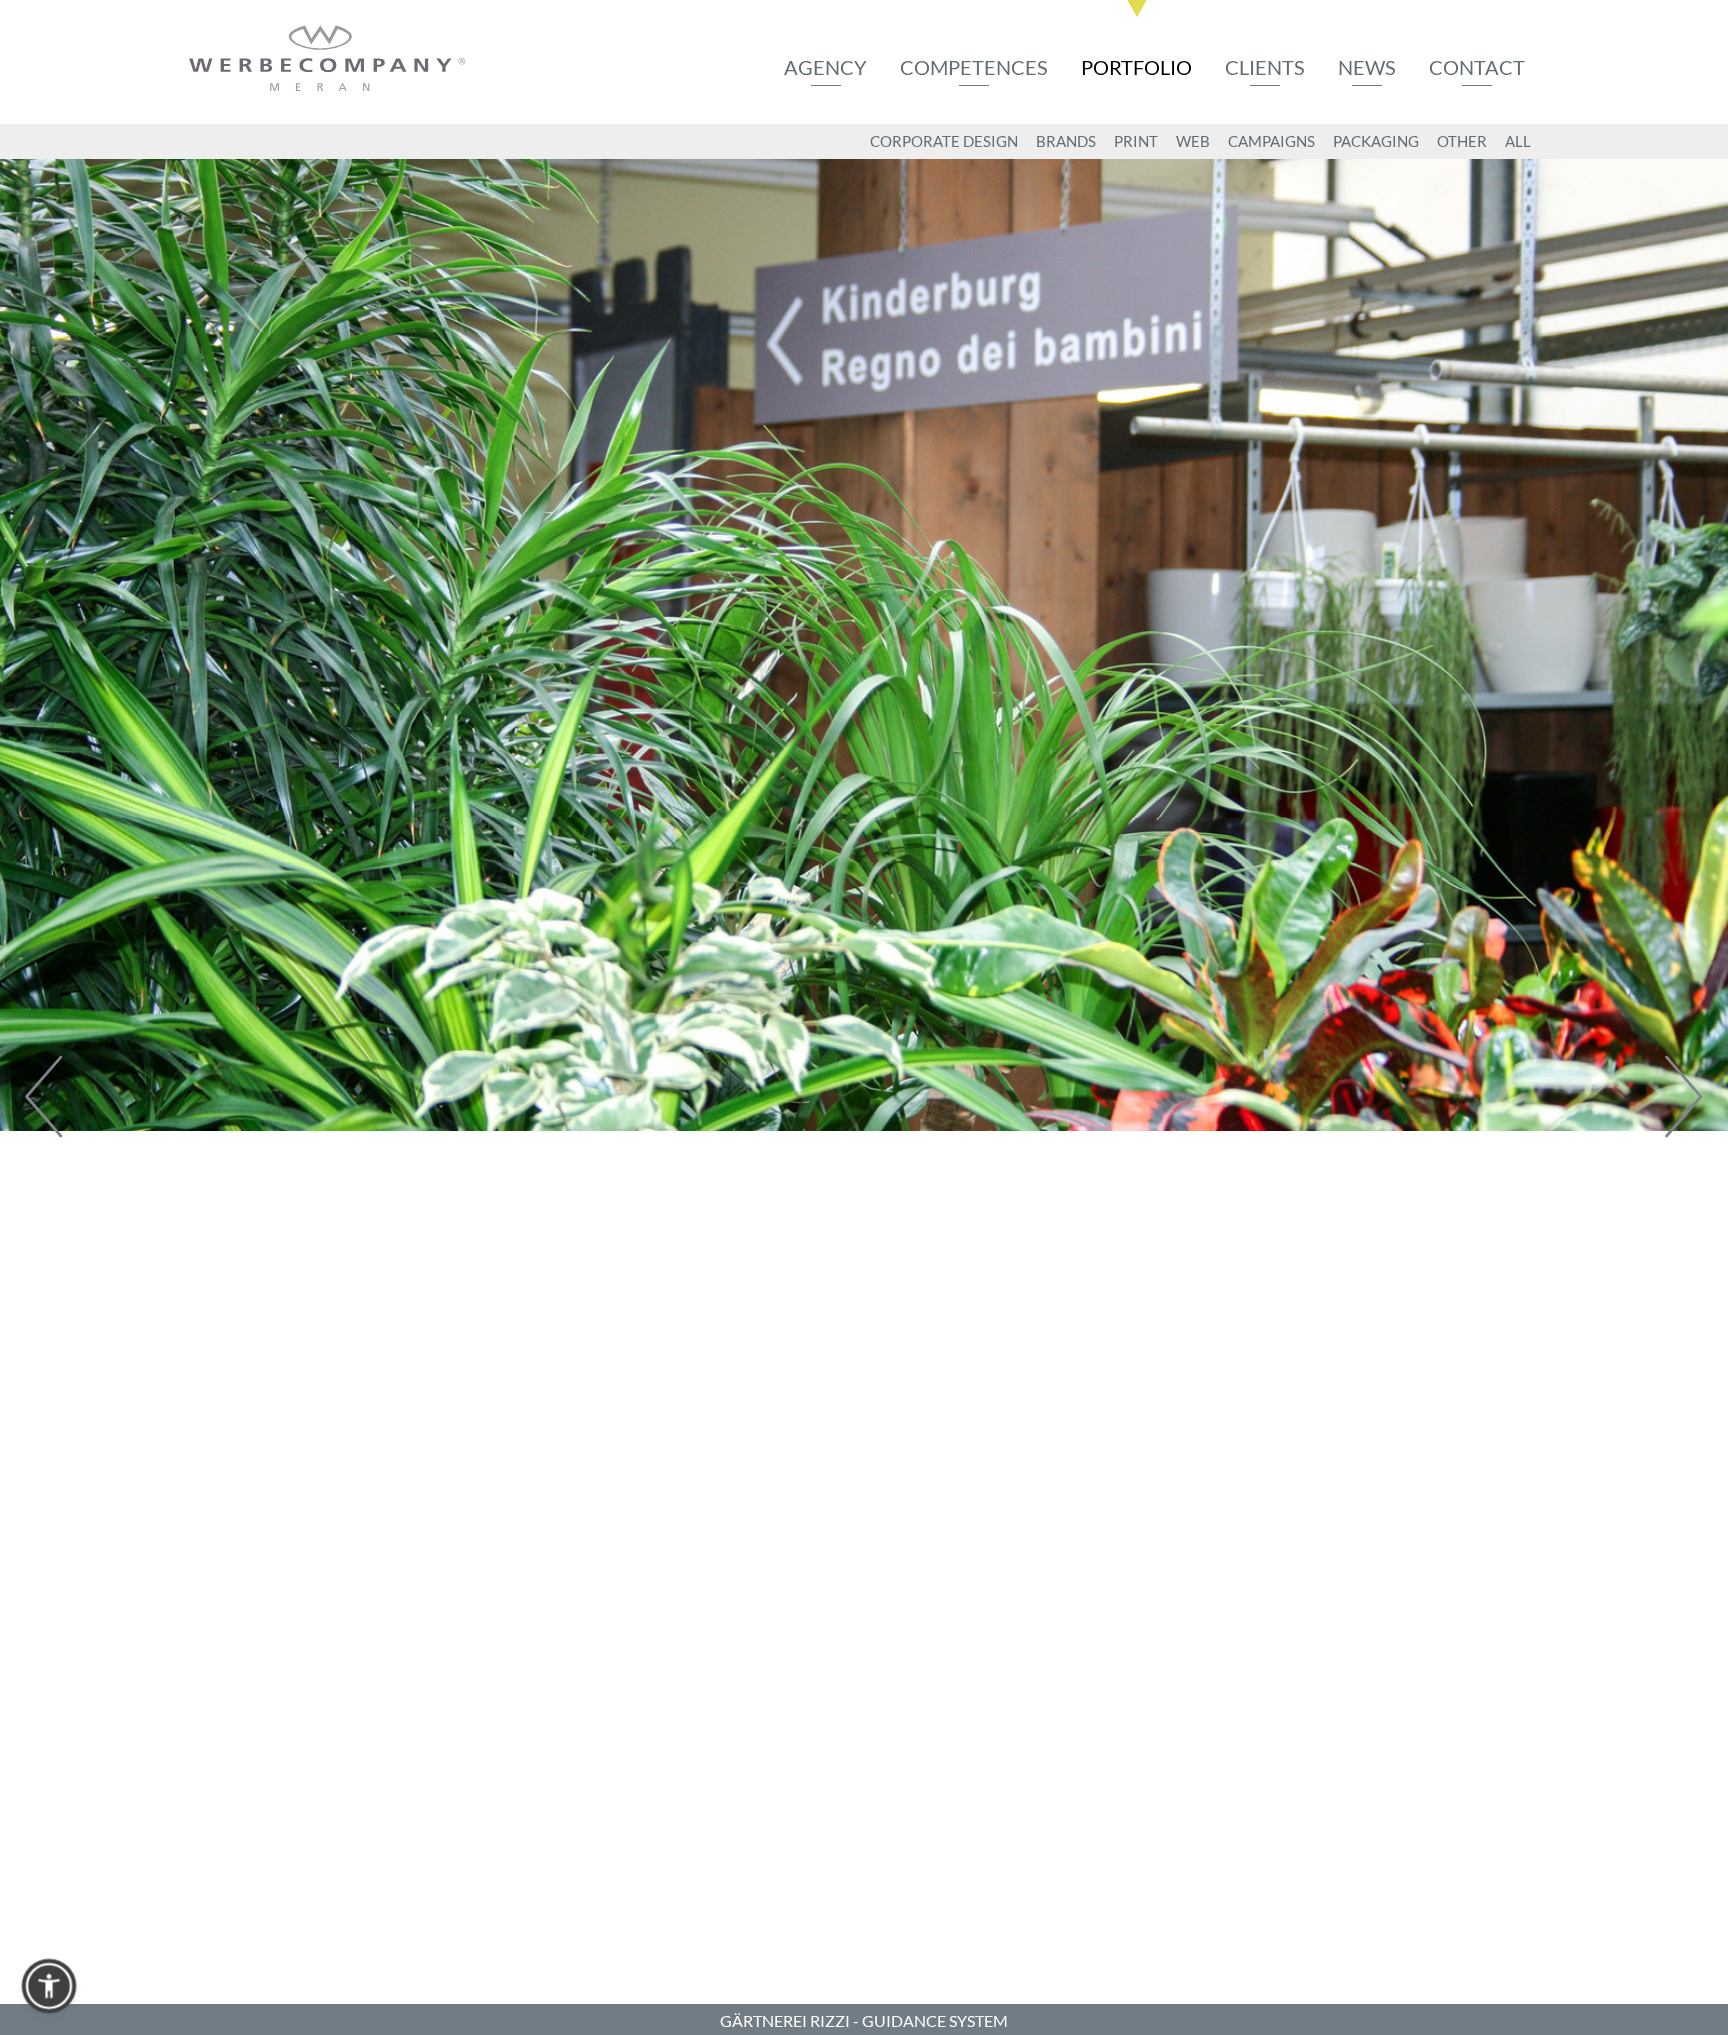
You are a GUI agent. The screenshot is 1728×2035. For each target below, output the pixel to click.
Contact (1477, 67)
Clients (1265, 67)
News (1367, 67)
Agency (825, 67)
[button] (49, 1986)
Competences (974, 67)
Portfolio (1136, 67)
